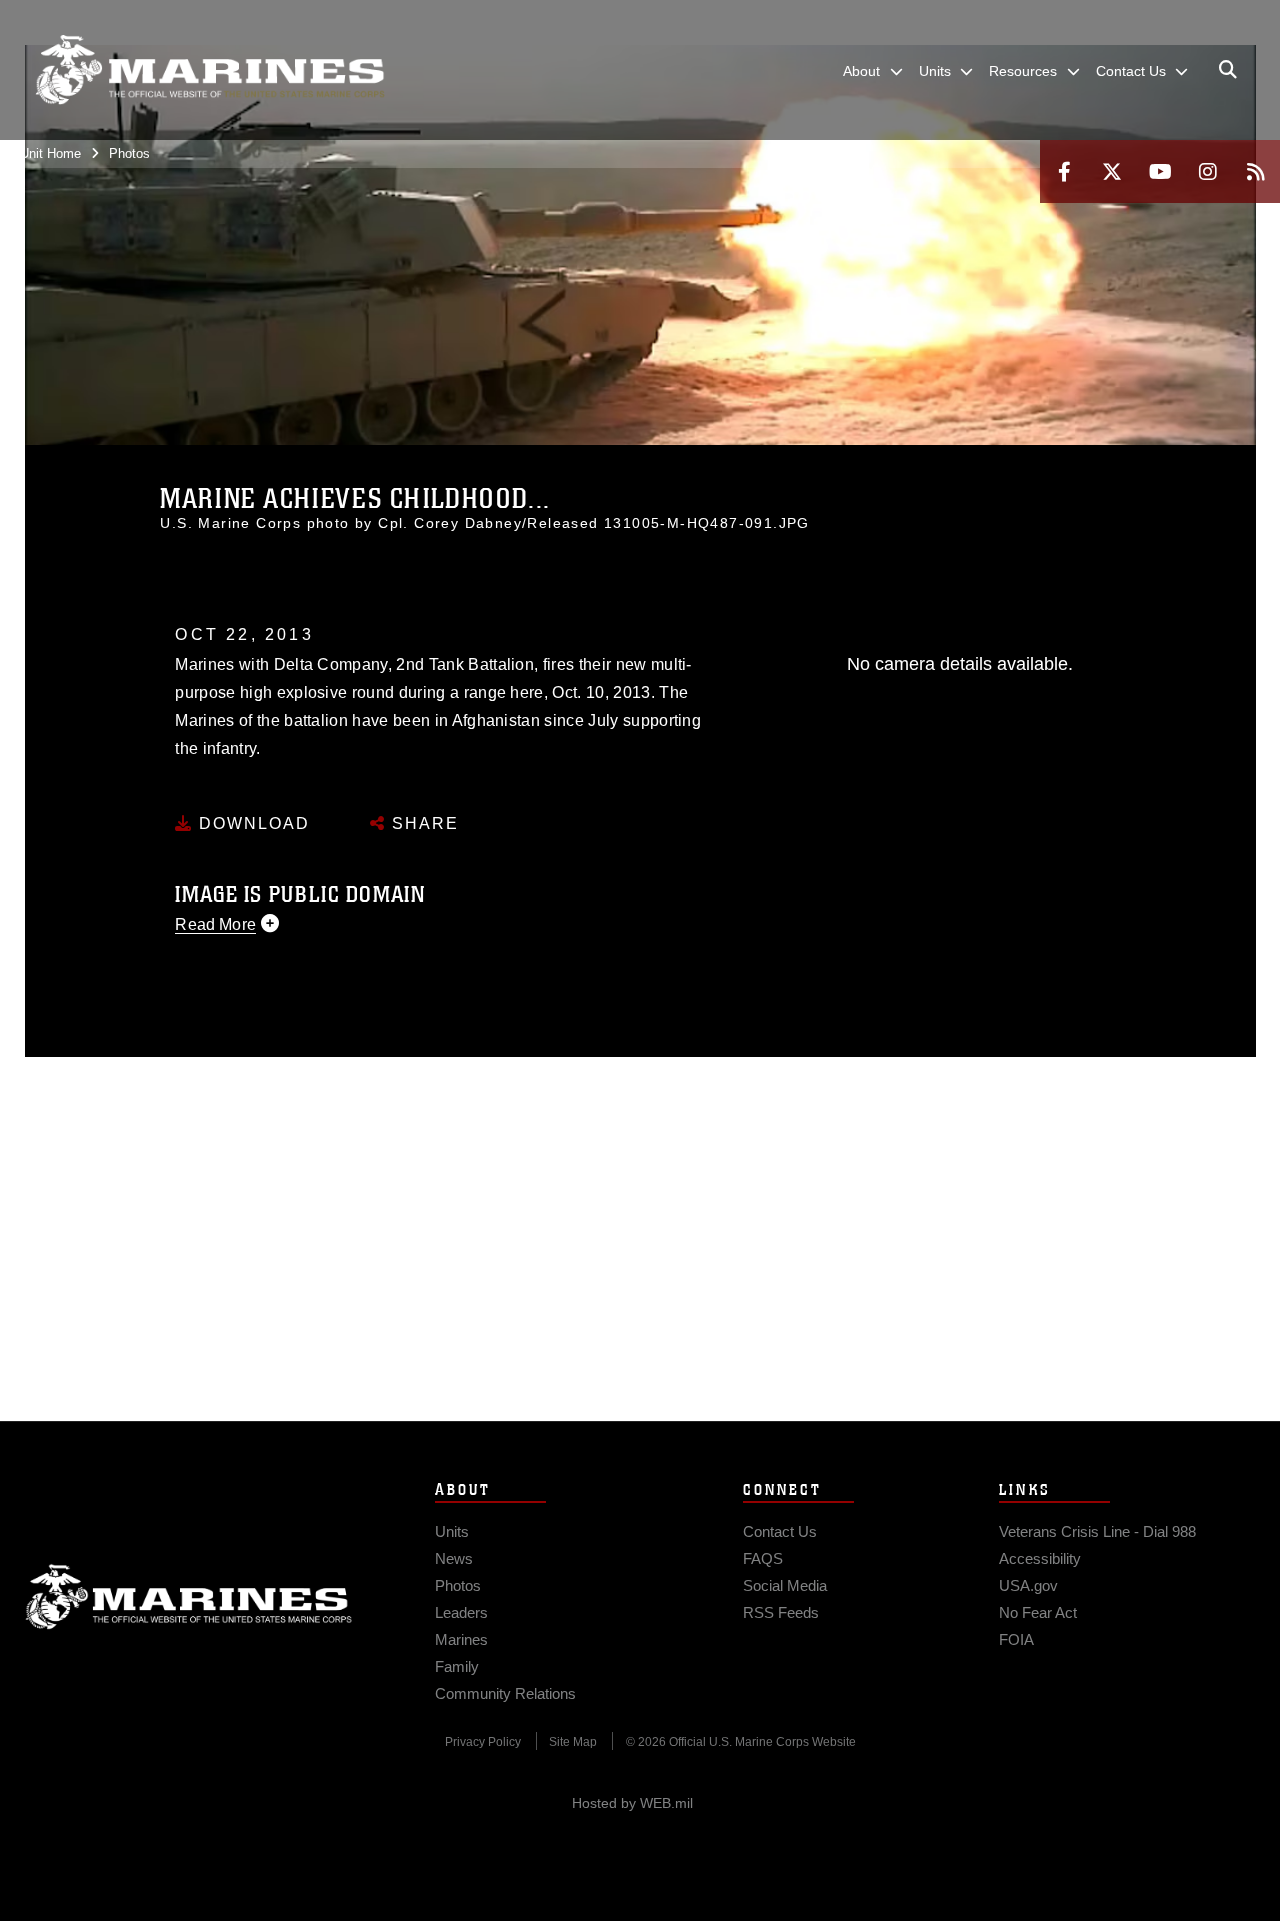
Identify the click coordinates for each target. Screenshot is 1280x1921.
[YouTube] (1160, 171)
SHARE (422, 823)
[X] (1112, 171)
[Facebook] (1064, 171)
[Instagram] (1208, 171)
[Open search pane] (1228, 70)
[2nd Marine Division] (210, 70)
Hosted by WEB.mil (632, 1803)
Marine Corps (189, 1597)
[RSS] (1256, 171)
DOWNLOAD (251, 823)
